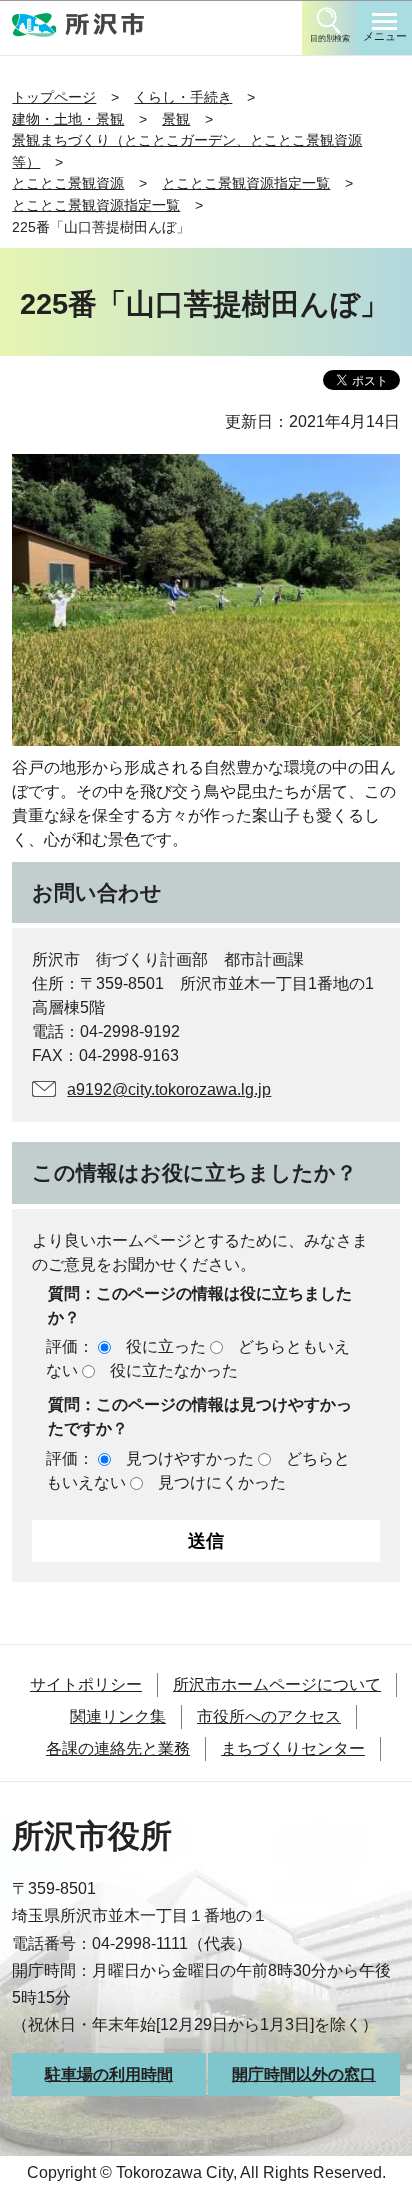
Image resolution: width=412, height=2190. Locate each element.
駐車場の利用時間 (109, 2074)
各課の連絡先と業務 (118, 1748)
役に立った (166, 1346)
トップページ (54, 97)
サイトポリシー (86, 1684)
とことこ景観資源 (68, 183)
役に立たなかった (174, 1370)
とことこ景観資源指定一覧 (246, 183)
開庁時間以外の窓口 (304, 2074)
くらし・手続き (183, 97)
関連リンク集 (118, 1716)
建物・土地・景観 (68, 119)
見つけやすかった (190, 1458)
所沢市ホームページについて (277, 1684)
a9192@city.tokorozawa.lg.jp (169, 1089)
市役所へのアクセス (269, 1716)
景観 (176, 119)
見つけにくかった (222, 1482)
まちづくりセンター (293, 1748)
